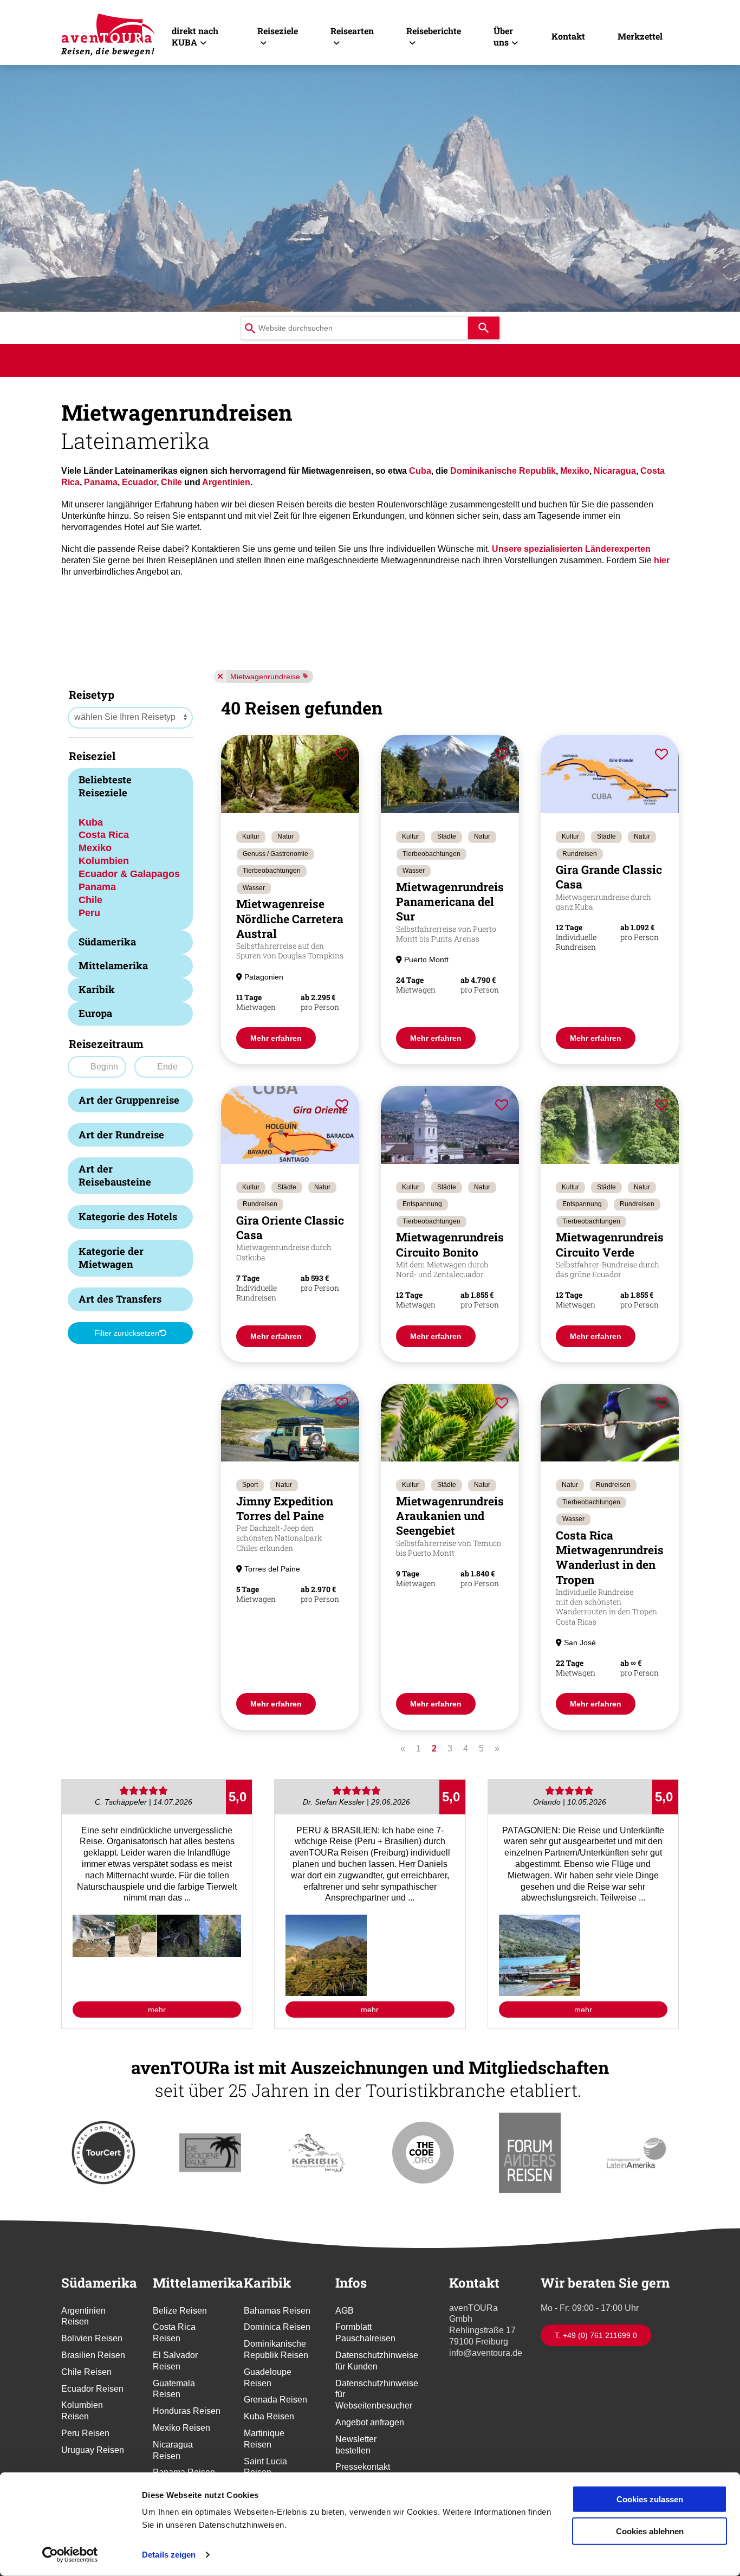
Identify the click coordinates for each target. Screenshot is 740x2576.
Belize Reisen (180, 2311)
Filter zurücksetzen (127, 1333)
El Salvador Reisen (175, 2361)
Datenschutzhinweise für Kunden (370, 2361)
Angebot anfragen (370, 2422)
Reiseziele (278, 31)
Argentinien (226, 482)
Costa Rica (104, 835)
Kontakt (568, 36)
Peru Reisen (85, 2433)
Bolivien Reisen (92, 2338)
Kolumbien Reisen (82, 2411)
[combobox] (354, 328)
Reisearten (352, 31)
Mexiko (575, 471)
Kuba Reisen (269, 2416)
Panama (101, 482)
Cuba (420, 471)
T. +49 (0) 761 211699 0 (596, 2335)
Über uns (503, 36)
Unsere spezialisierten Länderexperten (571, 549)
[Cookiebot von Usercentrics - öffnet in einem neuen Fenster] (70, 2555)
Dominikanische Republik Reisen (276, 2349)
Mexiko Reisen (181, 2428)
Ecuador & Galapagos (129, 874)
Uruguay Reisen (93, 2450)
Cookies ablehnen (650, 2531)
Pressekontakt (363, 2467)
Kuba (91, 822)
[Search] (484, 328)
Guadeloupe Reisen (268, 2378)
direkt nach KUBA (195, 36)
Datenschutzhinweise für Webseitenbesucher (370, 2395)
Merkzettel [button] (640, 36)
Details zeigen (169, 2555)
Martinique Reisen (264, 2439)
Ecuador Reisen (92, 2389)
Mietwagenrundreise (265, 677)
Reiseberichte (434, 31)
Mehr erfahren (276, 1038)
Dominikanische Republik (503, 471)
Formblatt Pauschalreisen (365, 2333)
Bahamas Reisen (277, 2311)
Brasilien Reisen (93, 2355)
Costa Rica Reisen (174, 2333)
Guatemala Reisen (174, 2389)
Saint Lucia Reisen (265, 2467)
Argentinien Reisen (83, 2316)
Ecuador (139, 482)
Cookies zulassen (650, 2499)
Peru (89, 913)
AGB (345, 2311)
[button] (94, 1936)
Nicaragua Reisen (173, 2450)
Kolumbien (104, 861)
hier (662, 560)
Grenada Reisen (275, 2400)
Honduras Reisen (187, 2411)
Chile (171, 482)
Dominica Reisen (277, 2327)
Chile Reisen (86, 2372)
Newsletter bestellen (356, 2445)
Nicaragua (615, 471)
